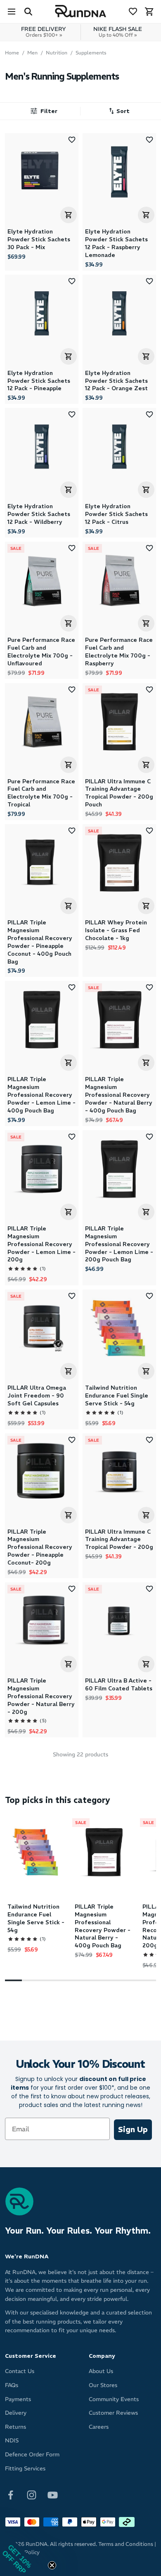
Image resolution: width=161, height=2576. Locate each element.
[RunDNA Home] (81, 11)
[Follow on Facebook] (11, 2495)
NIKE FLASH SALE (118, 32)
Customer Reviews (113, 2413)
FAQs (12, 2385)
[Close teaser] (52, 2565)
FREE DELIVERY (44, 32)
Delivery (16, 2413)
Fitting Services (25, 2469)
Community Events (114, 2399)
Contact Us (20, 2371)
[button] (117, 111)
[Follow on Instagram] (32, 2495)
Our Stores (103, 2385)
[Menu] (12, 12)
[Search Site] (28, 12)
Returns (15, 2427)
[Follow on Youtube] (53, 2495)
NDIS (12, 2440)
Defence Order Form (32, 2455)
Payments (18, 2399)
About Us (101, 2371)
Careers (99, 2427)
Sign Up (133, 2129)
